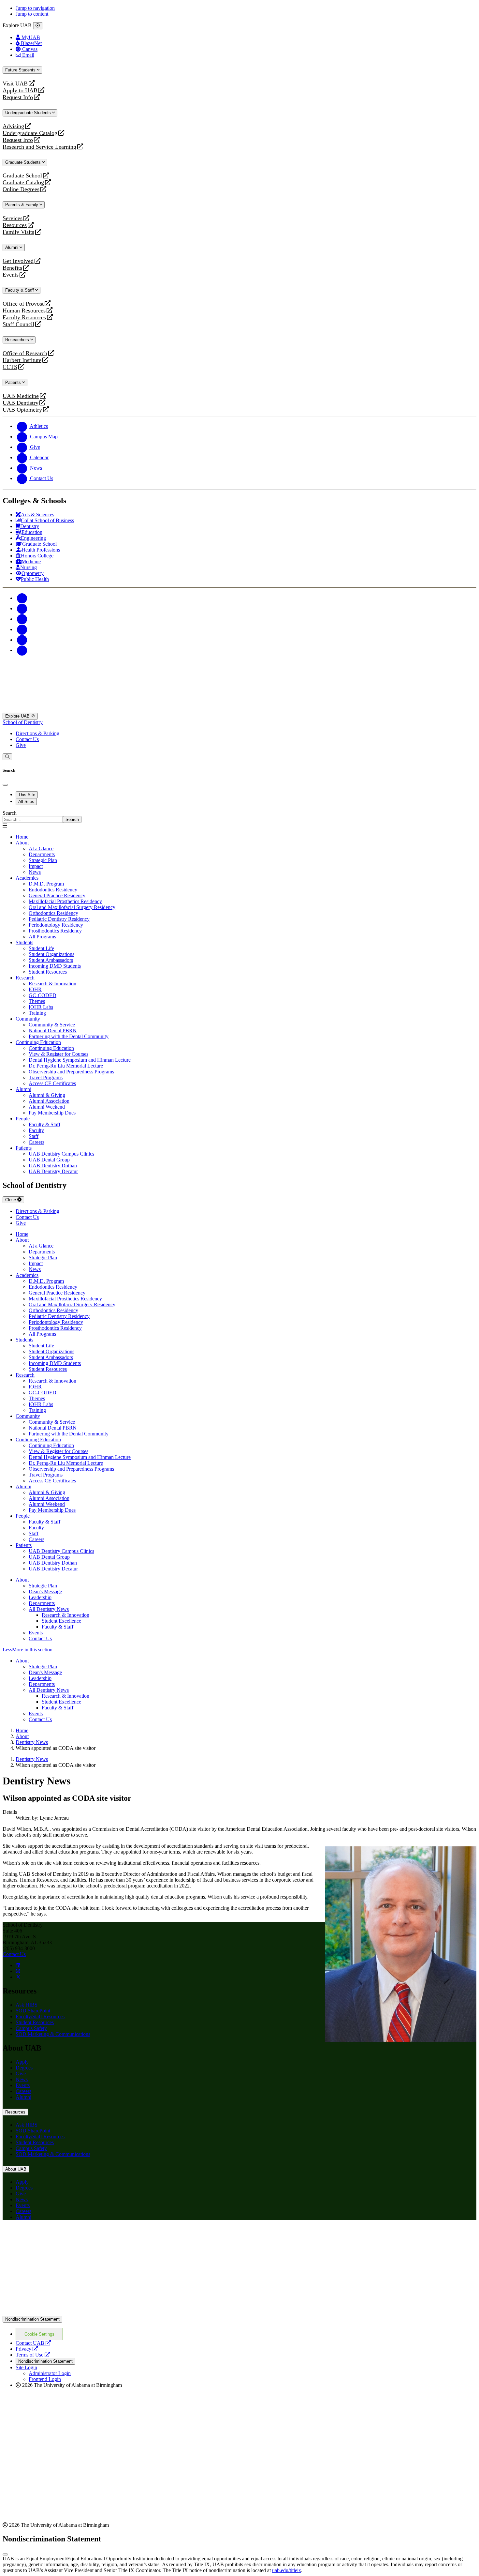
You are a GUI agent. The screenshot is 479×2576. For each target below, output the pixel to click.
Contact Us (27, 739)
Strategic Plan (43, 1586)
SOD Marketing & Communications (53, 2034)
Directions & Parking (37, 733)
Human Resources (24, 311)
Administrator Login (50, 2373)
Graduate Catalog (23, 182)
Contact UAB (33, 2343)
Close (11, 1200)
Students (24, 942)
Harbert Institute (22, 360)
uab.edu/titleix (287, 2570)
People (23, 1119)
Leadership (40, 1597)
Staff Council (18, 324)
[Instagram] (22, 619)
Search (10, 813)
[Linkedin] (22, 650)
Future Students (21, 70)
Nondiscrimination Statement (32, 2319)
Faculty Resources (24, 318)
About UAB (16, 2169)
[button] (239, 1650)
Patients (14, 382)
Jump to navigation (35, 8)
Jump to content (32, 14)
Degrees (24, 2068)
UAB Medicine (21, 396)
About (22, 843)
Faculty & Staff (20, 290)
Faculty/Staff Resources (40, 2016)
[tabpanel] (239, 817)
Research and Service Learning (39, 147)
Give (21, 745)
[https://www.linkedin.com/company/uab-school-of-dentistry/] (18, 1965)
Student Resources (35, 2022)
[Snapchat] (22, 640)
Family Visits (18, 232)
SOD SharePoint (33, 2011)
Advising (13, 126)
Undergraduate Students (29, 113)
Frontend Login (45, 2379)
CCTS (11, 367)
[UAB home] (239, 710)
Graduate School (22, 176)
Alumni (12, 247)
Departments (42, 1603)
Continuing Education (38, 1042)
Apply (22, 2062)
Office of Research (25, 353)
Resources (15, 225)
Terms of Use (33, 2355)
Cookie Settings (39, 2334)
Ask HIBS (27, 2005)
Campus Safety (31, 2028)
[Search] (7, 757)
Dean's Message (45, 1591)
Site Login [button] (26, 2367)
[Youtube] (22, 629)
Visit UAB (15, 84)
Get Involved (18, 261)
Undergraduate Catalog (30, 133)
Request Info (18, 97)
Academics (27, 878)
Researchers (18, 340)
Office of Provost (23, 304)
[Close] (38, 26)
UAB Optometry (22, 410)
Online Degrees (21, 189)
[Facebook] (22, 598)
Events (11, 275)
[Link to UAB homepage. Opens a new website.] (60, 2236)
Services (13, 218)
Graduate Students (24, 162)
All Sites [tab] (26, 802)
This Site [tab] (27, 795)
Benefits (12, 268)
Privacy (27, 2349)
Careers (23, 2091)
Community (28, 1019)
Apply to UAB (20, 91)
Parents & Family (22, 205)
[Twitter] (22, 608)
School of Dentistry (23, 722)
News (22, 2079)
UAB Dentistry (21, 403)
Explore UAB (18, 716)
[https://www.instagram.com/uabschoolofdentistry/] (18, 1971)
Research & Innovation (65, 1615)
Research (25, 978)
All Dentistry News (49, 1609)
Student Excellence (61, 1621)
